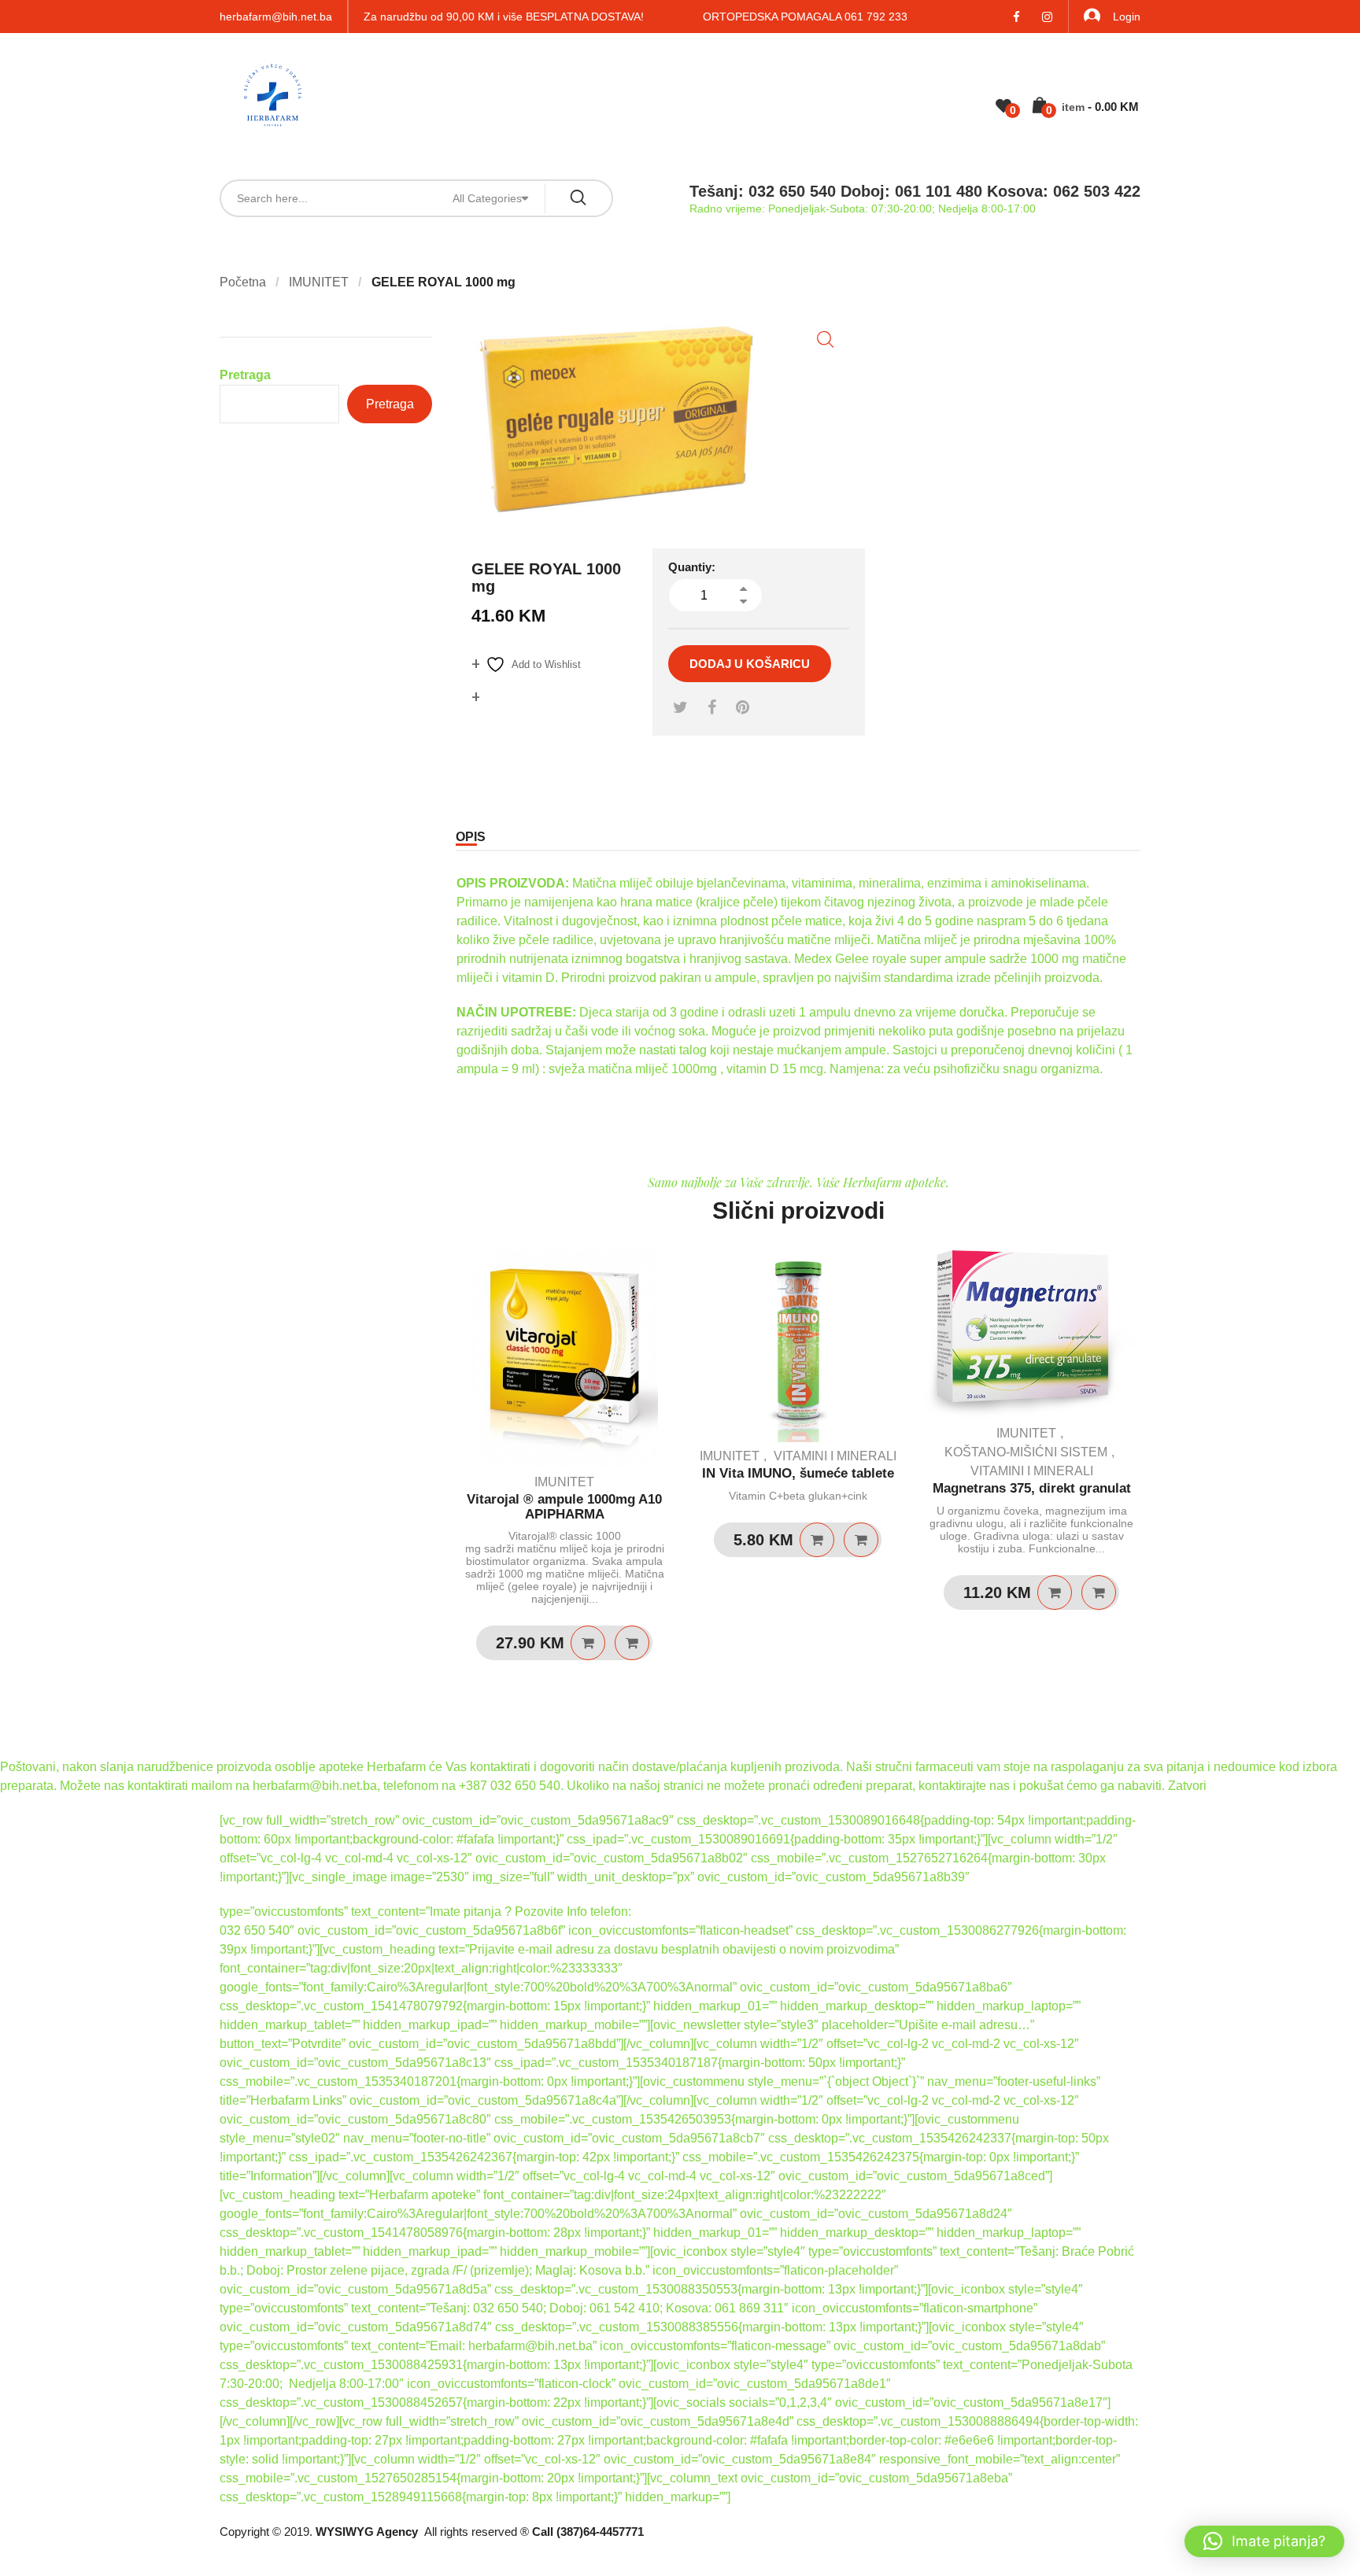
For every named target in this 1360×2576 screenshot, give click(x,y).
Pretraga (245, 375)
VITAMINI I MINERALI (835, 1456)
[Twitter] (680, 707)
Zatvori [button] (1187, 1786)
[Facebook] (712, 707)
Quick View (632, 1643)
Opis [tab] (471, 837)
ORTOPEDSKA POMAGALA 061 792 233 (805, 17)
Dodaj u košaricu (750, 664)
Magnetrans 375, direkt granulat (1032, 1488)
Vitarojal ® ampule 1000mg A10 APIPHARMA (564, 1507)
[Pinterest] (743, 707)
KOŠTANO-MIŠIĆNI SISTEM (1026, 1452)
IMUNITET (319, 282)
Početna (243, 282)
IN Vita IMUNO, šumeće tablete (798, 1473)
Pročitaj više (817, 1540)
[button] (825, 340)
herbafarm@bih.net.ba (276, 17)
